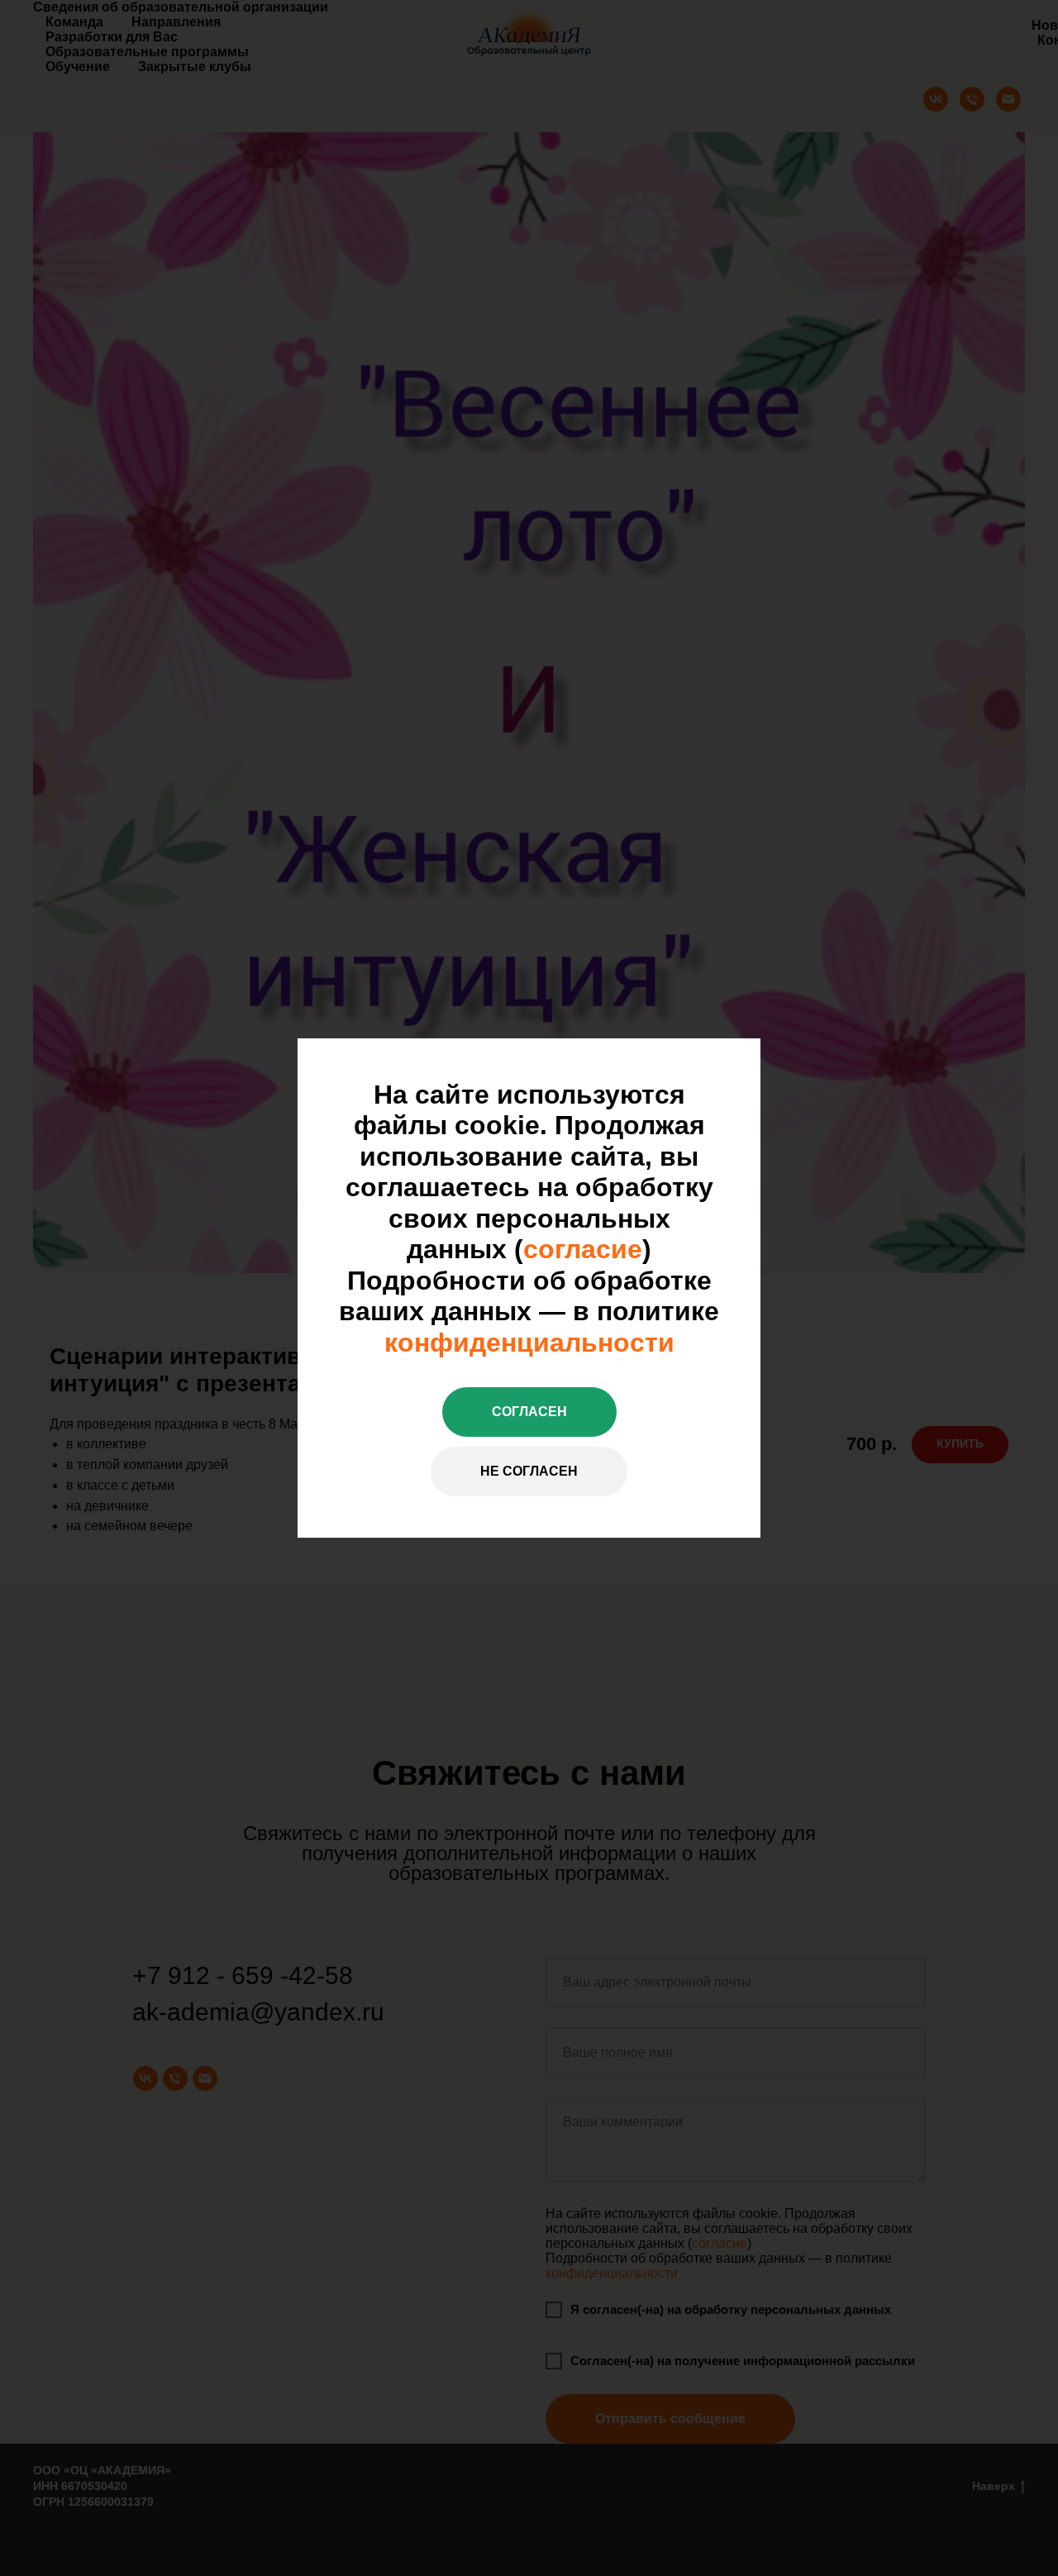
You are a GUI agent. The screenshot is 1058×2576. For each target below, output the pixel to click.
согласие (583, 1249)
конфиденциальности (529, 1343)
